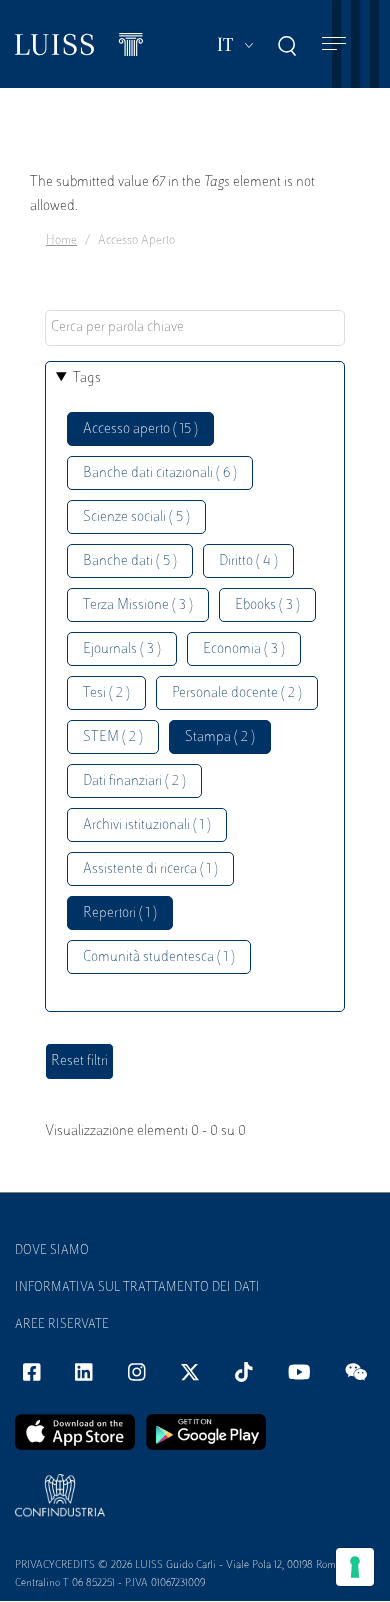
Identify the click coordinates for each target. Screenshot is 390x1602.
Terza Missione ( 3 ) (138, 605)
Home (61, 241)
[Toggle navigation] (334, 44)
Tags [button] (87, 378)
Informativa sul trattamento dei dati (137, 1288)
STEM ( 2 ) (113, 737)
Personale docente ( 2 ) (237, 693)
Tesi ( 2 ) (106, 693)
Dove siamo (52, 1251)
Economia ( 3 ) (244, 649)
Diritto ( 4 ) (248, 561)
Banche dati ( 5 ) (130, 561)
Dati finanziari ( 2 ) (134, 781)
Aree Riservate (62, 1325)
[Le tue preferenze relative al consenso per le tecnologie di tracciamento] (355, 1567)
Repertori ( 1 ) (120, 913)
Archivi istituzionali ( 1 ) (147, 825)
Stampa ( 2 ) (220, 737)
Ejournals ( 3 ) (122, 649)
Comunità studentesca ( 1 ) (159, 957)
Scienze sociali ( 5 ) (136, 517)
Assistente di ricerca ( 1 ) (150, 869)
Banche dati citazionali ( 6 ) (160, 473)
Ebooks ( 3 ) (267, 605)
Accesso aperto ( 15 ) (140, 429)
